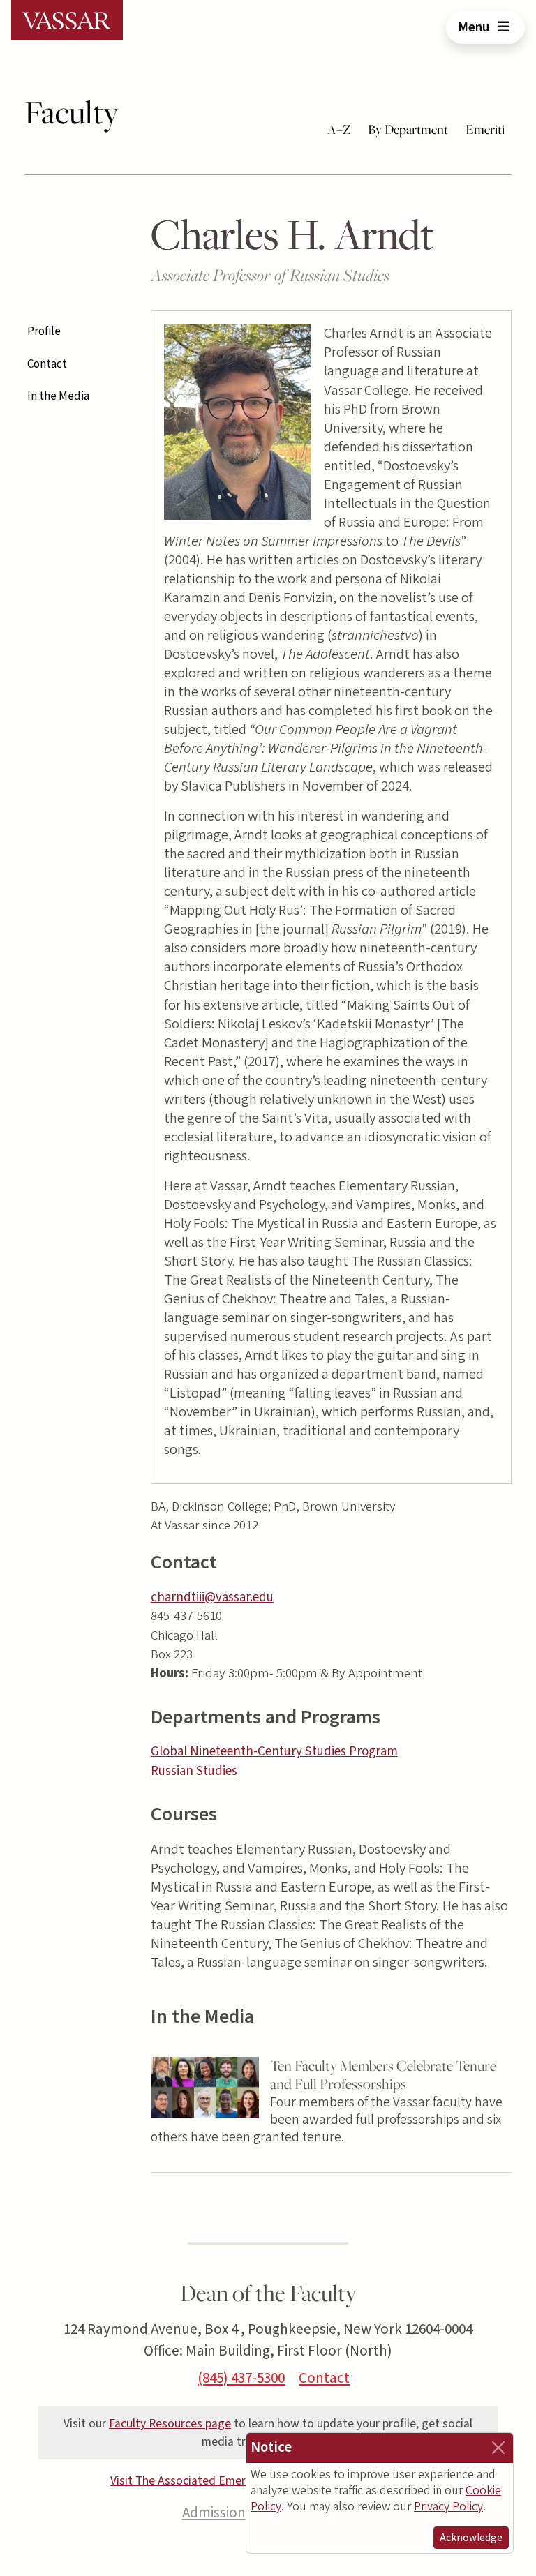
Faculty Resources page (170, 2424)
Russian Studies (194, 1771)
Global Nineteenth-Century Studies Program (274, 1752)
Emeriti (485, 129)
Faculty (72, 112)
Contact (47, 364)
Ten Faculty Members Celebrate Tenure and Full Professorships (383, 2075)
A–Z (339, 129)
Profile (44, 331)
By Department (408, 129)
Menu (475, 27)
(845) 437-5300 (241, 2378)
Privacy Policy (448, 2507)
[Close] (498, 2448)
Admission (214, 2513)
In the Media (58, 396)
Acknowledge (471, 2538)
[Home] (67, 20)
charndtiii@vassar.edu (212, 1597)
